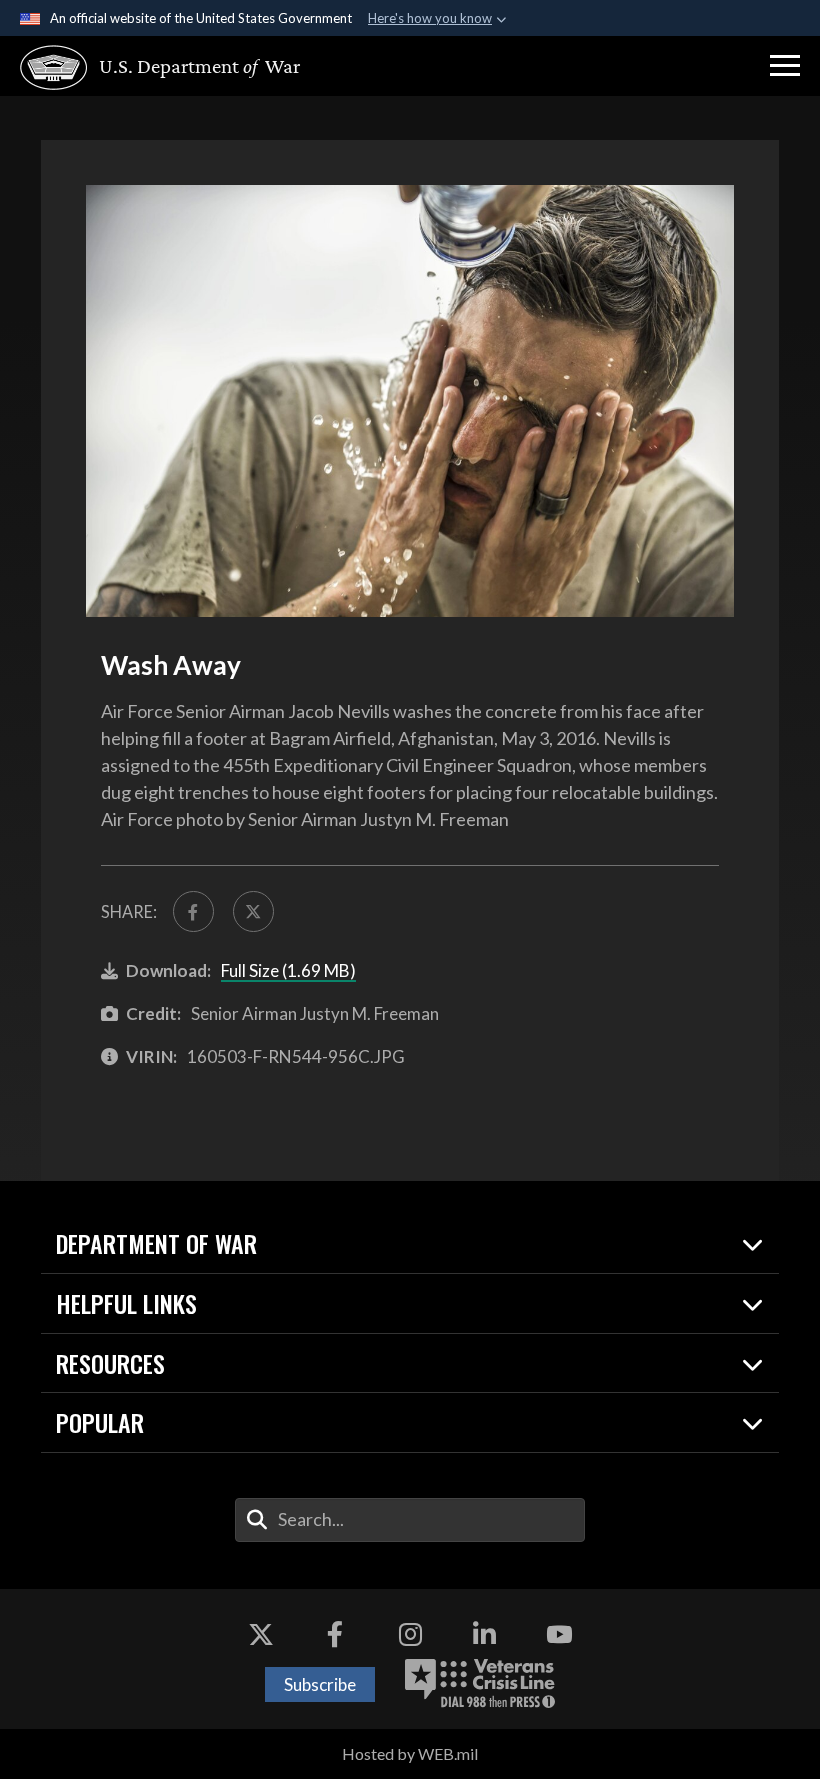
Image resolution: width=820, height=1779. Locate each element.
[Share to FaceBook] (193, 911)
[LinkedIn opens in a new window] (485, 1634)
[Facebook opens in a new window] (335, 1634)
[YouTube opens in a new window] (559, 1634)
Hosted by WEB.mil (410, 1753)
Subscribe (320, 1684)
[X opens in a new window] (261, 1634)
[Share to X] (253, 911)
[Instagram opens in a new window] (410, 1634)
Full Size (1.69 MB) (288, 970)
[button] (785, 66)
